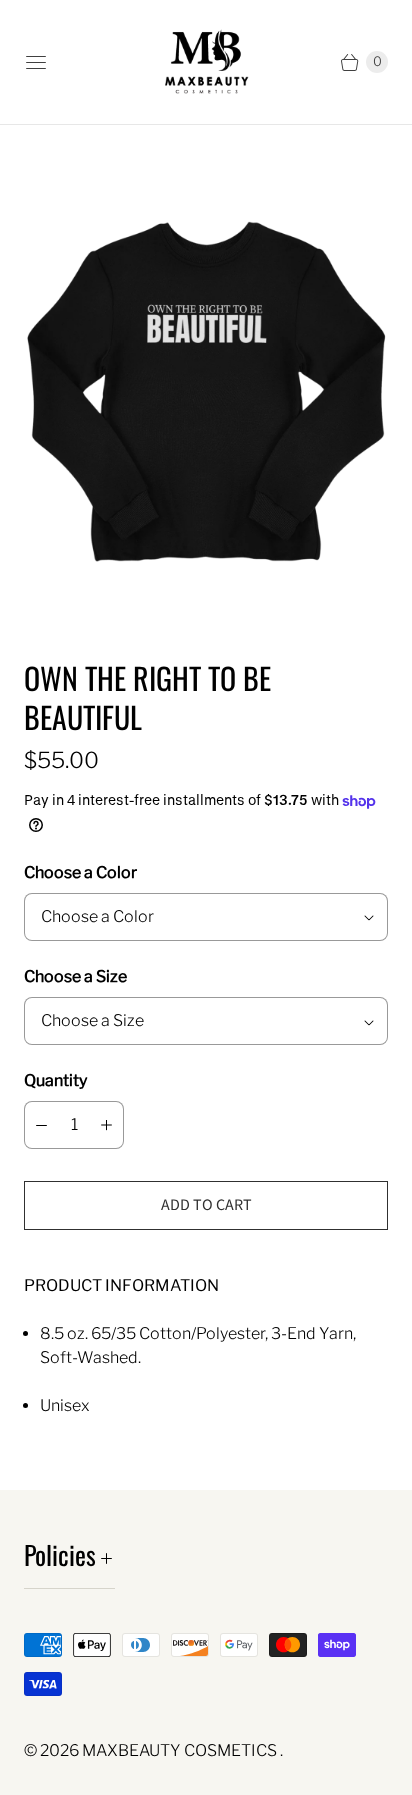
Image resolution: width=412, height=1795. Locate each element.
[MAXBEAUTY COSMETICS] (206, 62)
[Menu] (36, 62)
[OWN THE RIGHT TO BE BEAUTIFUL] (206, 391)
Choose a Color (80, 872)
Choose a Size (75, 976)
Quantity (55, 1080)
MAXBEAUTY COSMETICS (181, 1750)
